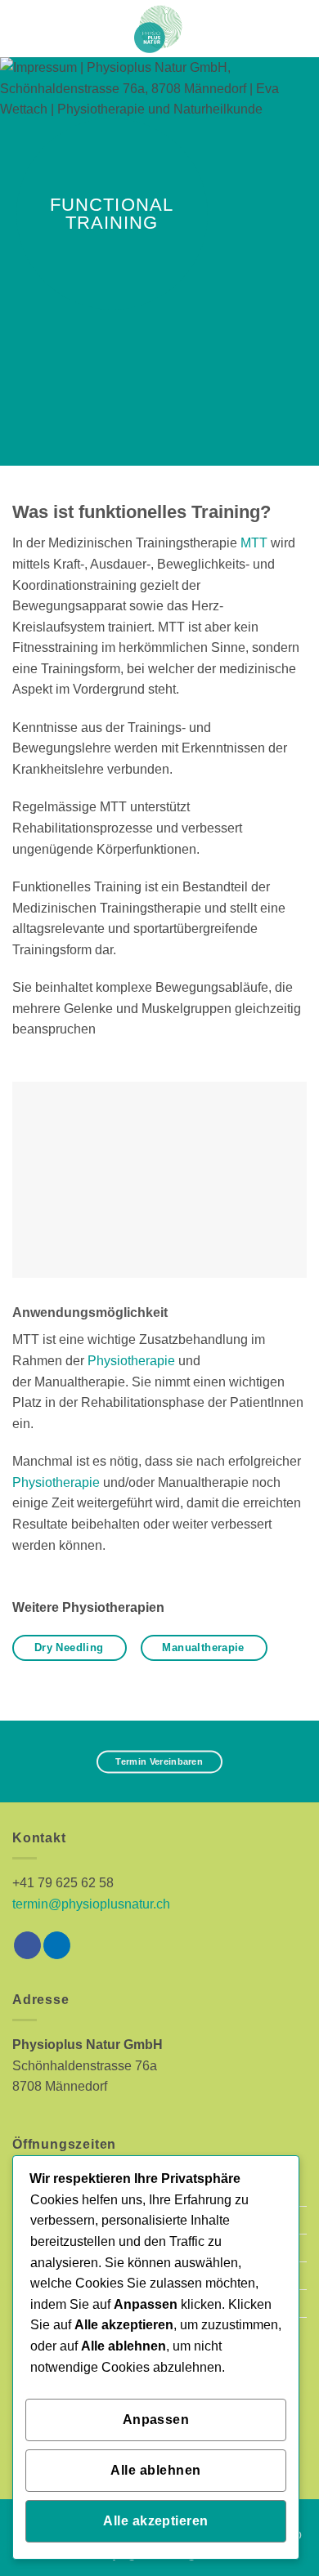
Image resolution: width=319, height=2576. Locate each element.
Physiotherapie (131, 1361)
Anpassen (156, 2420)
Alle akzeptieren (155, 2521)
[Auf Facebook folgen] (27, 1945)
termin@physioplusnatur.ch (91, 1904)
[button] (22, 28)
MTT (254, 543)
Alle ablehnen (155, 2470)
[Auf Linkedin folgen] (57, 1945)
